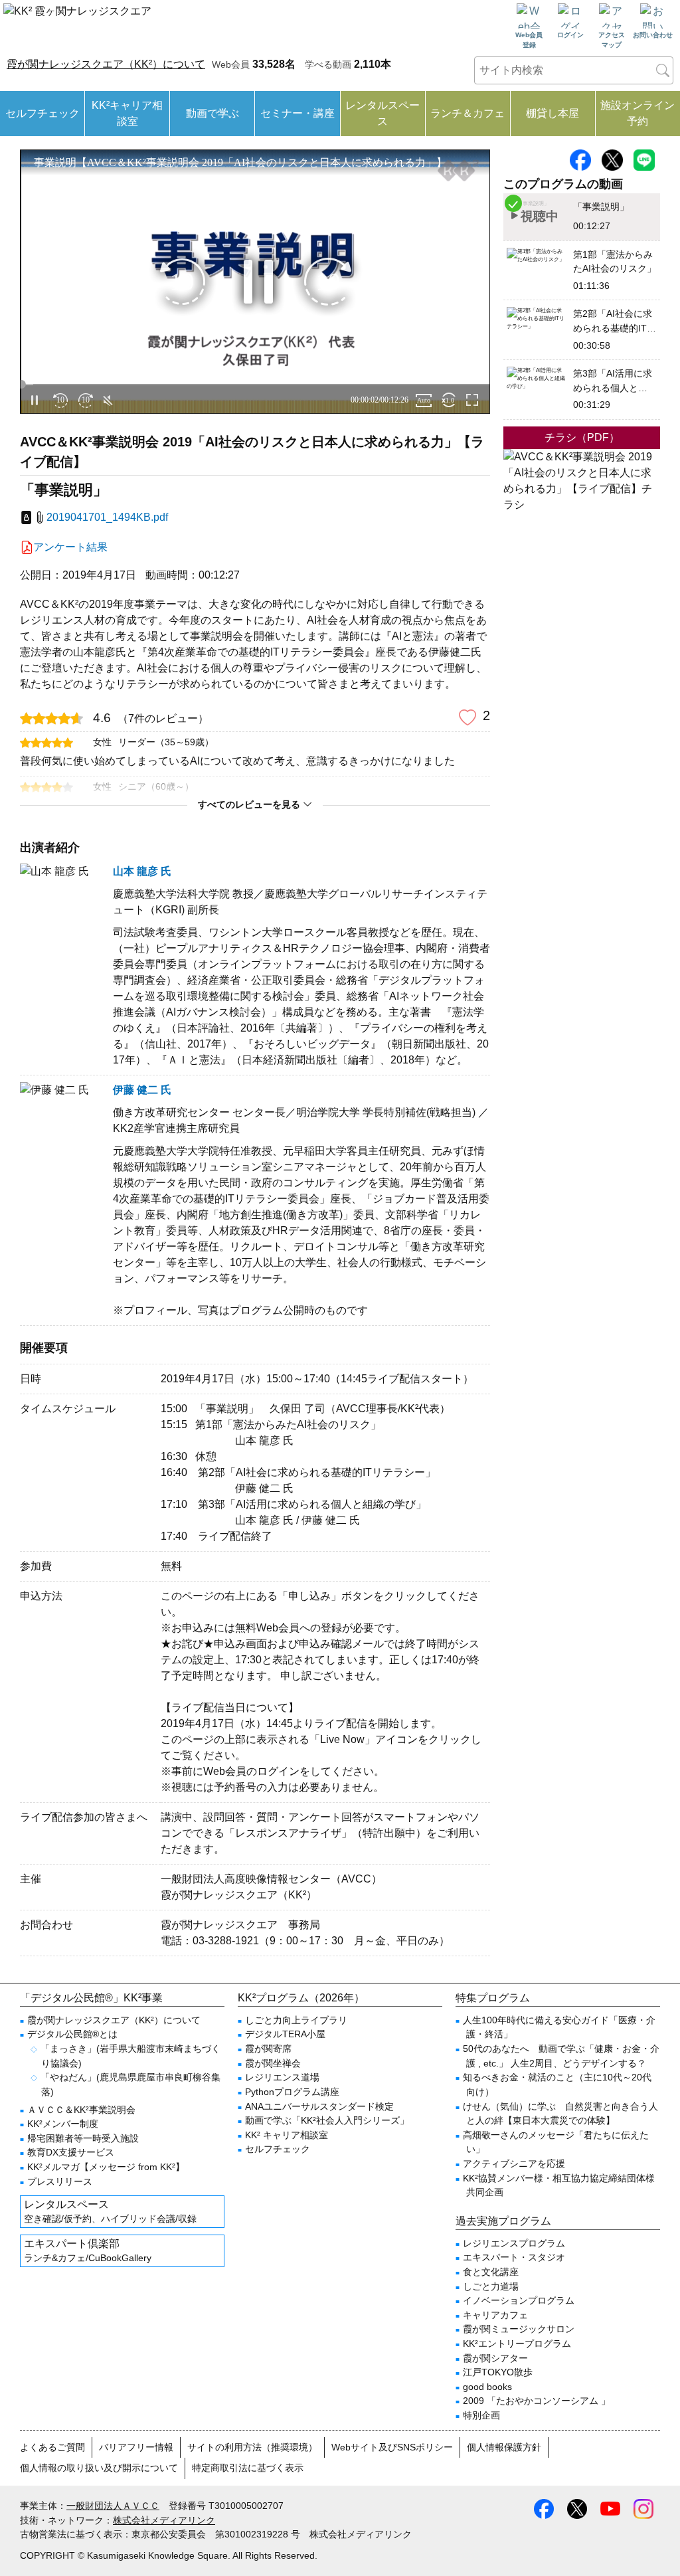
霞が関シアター (495, 2358)
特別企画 (481, 2415)
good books (487, 2387)
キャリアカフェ (495, 2315)
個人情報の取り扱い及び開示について (99, 2468)
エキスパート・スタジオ (514, 2257)
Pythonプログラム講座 (292, 2092)
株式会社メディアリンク (164, 2520)
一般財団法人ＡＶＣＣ (113, 2506)
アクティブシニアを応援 (514, 2163)
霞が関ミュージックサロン (519, 2329)
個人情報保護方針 (504, 2447)
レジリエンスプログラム (514, 2243)
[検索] (663, 70)
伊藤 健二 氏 (142, 1090)
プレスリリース (60, 2181)
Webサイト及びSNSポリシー (392, 2447)
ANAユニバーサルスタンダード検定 (319, 2106)
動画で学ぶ (212, 113)
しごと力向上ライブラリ (296, 2020)
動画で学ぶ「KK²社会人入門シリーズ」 (327, 2120)
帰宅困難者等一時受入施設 (83, 2138)
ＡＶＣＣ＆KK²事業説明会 (81, 2110)
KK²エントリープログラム (517, 2344)
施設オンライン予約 (637, 113)
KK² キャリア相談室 (287, 2135)
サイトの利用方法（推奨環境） (252, 2447)
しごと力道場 (491, 2286)
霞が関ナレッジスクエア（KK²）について (106, 64)
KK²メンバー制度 (63, 2124)
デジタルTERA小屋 (285, 2034)
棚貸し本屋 (552, 113)
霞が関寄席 (268, 2049)
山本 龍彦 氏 (142, 871)
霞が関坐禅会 (273, 2063)
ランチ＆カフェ (467, 113)
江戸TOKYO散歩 (498, 2372)
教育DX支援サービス (71, 2152)
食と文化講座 (491, 2272)
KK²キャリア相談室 (127, 113)
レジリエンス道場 (282, 2077)
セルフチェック (42, 113)
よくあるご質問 (52, 2447)
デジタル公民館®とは (72, 2034)
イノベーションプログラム (519, 2300)
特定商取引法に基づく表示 (248, 2468)
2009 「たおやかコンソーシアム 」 (537, 2401)
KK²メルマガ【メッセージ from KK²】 (106, 2167)
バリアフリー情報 (136, 2447)
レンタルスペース (382, 113)
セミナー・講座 (297, 113)
